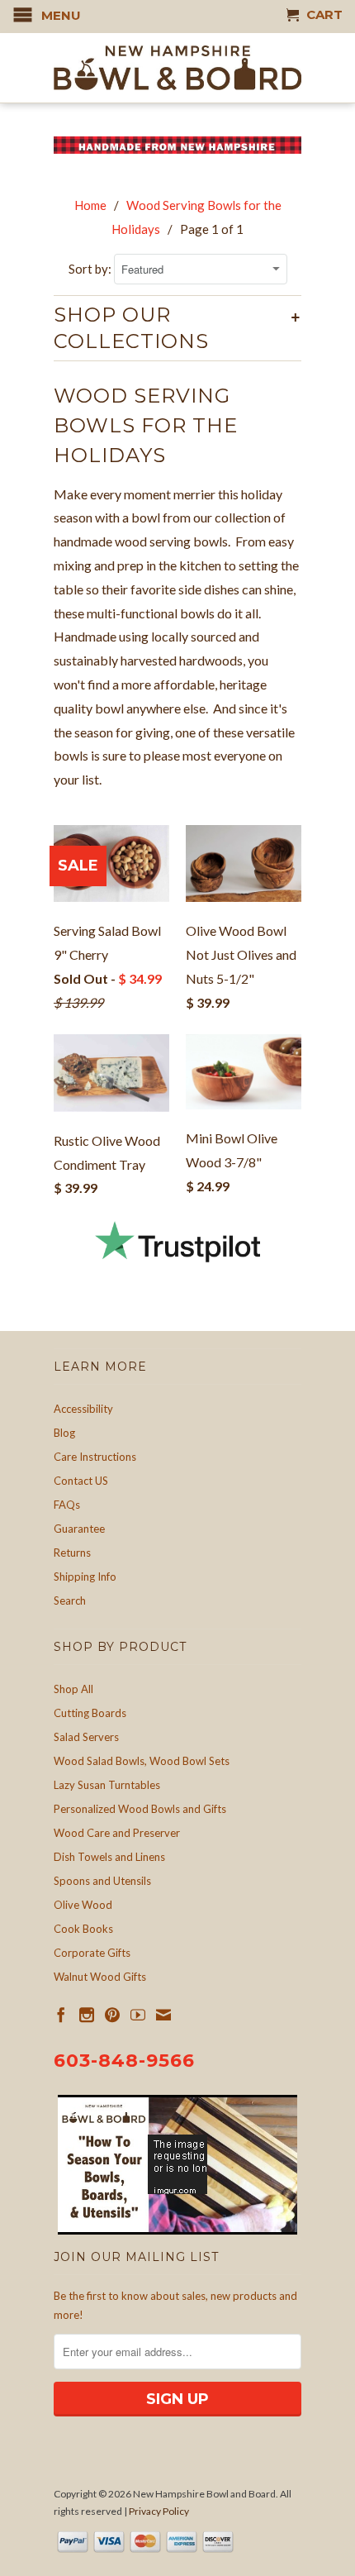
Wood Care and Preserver (117, 1833)
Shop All (73, 1689)
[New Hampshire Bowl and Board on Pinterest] (112, 2015)
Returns (72, 1553)
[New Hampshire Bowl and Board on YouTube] (138, 2015)
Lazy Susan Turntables (107, 1785)
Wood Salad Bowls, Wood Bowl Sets (142, 1761)
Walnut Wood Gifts (100, 1977)
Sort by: (91, 269)
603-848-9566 (124, 2061)
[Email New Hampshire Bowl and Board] (163, 2015)
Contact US (81, 1481)
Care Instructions (95, 1457)
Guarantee (79, 1529)
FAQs (67, 1505)
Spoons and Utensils (102, 1881)
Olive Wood (83, 1905)
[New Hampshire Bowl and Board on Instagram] (87, 2015)
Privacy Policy (159, 2511)
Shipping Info (85, 1577)
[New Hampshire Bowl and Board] (177, 68)
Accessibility (83, 1409)
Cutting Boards (90, 1713)
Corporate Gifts (92, 1953)
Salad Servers (86, 1737)
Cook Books (83, 1929)
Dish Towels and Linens (109, 1857)
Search (70, 1600)
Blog (64, 1433)
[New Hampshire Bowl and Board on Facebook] (61, 2015)
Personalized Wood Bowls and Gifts (140, 1809)
